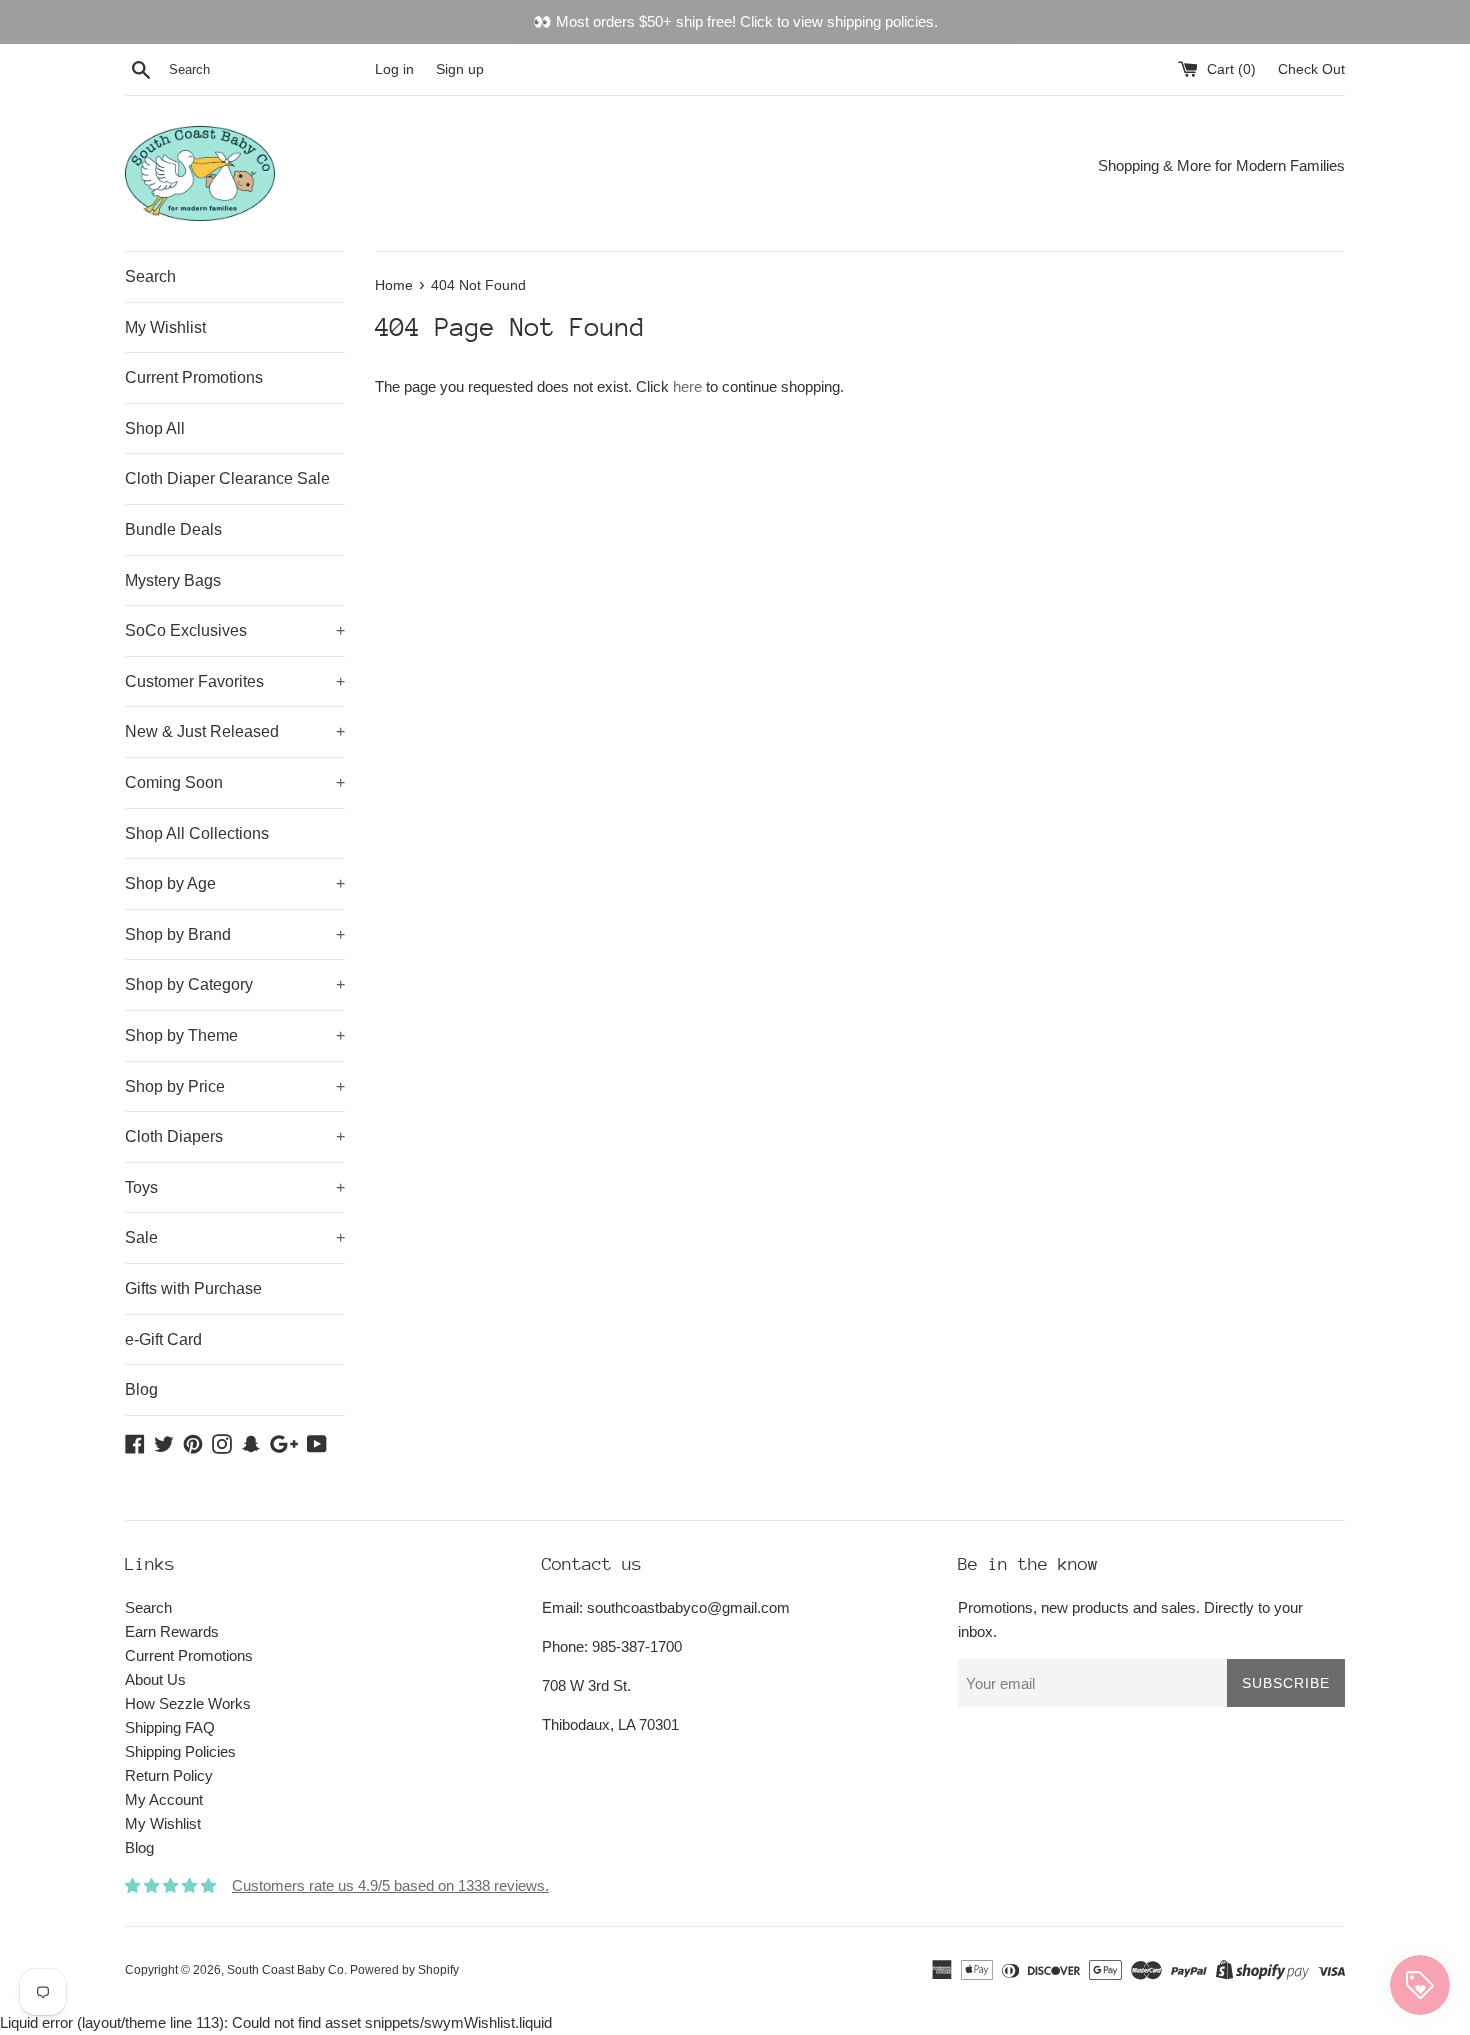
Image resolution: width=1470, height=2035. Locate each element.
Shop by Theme (235, 1035)
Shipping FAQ (170, 1727)
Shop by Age (235, 883)
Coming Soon (235, 782)
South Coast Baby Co (285, 1970)
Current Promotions (194, 377)
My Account (164, 1799)
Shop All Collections (197, 833)
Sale (235, 1237)
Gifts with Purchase (193, 1288)
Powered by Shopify (404, 1970)
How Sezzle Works (188, 1703)
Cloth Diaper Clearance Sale (227, 478)
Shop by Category (235, 984)
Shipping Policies (180, 1751)
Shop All (155, 428)
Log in (394, 69)
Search (150, 276)
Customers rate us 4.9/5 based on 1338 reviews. (390, 1885)
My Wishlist (165, 327)
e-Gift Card (163, 1339)
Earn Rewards (172, 1631)
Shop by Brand (235, 934)
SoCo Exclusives (235, 630)
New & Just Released (235, 731)
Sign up (460, 69)
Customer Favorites (235, 681)
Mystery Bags (173, 580)
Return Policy (169, 1775)
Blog (141, 1389)
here (687, 386)
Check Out (1311, 69)
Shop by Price (235, 1086)
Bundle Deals (173, 529)
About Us (155, 1679)
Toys (235, 1187)
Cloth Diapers (235, 1136)
